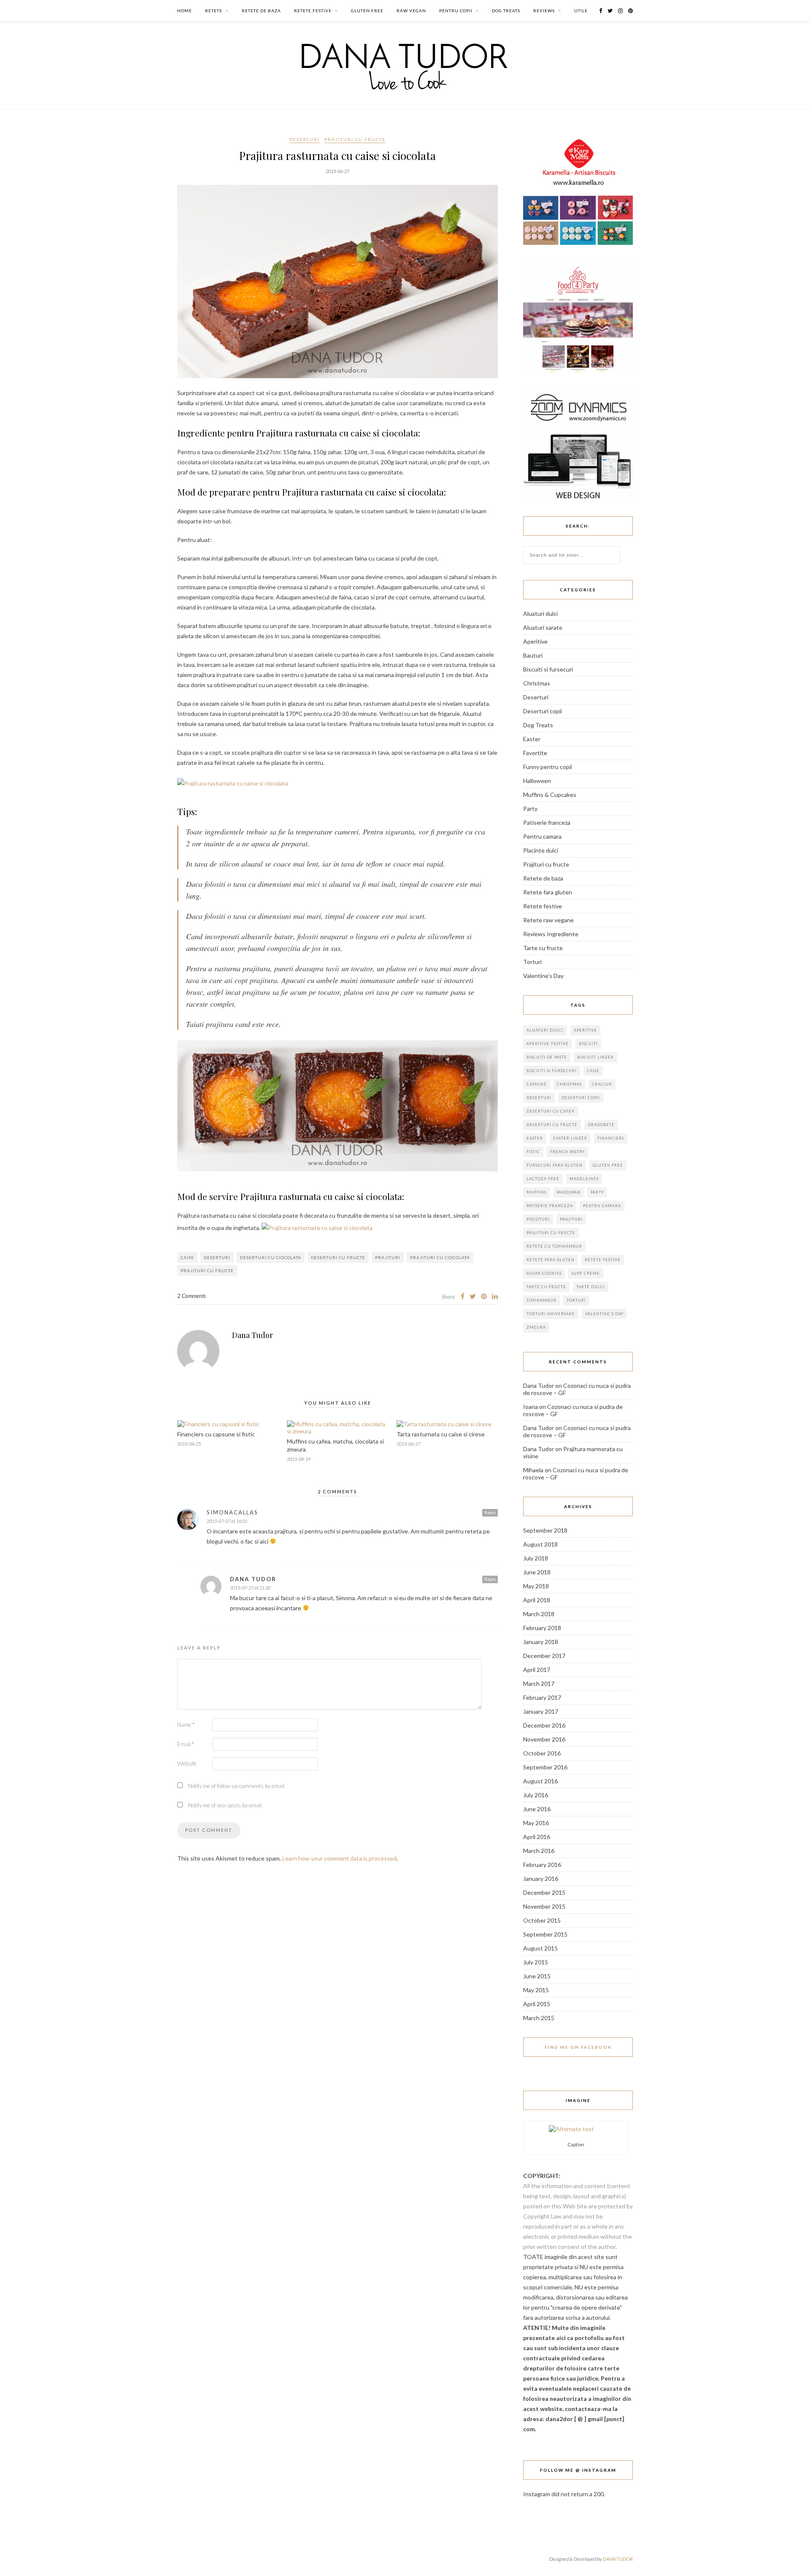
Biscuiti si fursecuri (548, 669)
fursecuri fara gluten (555, 1165)
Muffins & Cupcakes (550, 795)
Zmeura (536, 1327)
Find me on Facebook (578, 2047)
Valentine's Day (604, 1314)
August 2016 (540, 1781)
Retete (214, 11)
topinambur (541, 1300)
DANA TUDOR (618, 2559)
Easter (532, 739)
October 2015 (542, 1920)
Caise (187, 1257)
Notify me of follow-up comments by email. (237, 1786)
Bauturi (533, 655)
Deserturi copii (543, 711)
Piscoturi (538, 1219)
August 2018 (540, 1544)
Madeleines (584, 1179)
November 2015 (544, 1906)
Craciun (602, 1084)
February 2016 (542, 1865)
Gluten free (367, 11)
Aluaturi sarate (543, 627)
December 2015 (544, 1892)
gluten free (608, 1165)
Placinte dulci (541, 850)
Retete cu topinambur (554, 1246)
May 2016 (536, 1823)
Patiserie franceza (547, 822)
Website (187, 1763)
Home (185, 11)
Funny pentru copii (548, 767)
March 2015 (539, 2018)
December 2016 (544, 1725)
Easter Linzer (570, 1138)
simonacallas (232, 1512)
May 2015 (536, 1990)
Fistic (533, 1152)
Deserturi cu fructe (338, 1257)
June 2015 (537, 1976)
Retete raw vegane (548, 920)
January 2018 (541, 1642)
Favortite (535, 753)
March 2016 (539, 1851)
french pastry (567, 1152)
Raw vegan (411, 11)
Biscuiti (588, 1044)
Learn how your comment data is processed (339, 1858)
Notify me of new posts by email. (225, 1805)
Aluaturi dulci (540, 614)
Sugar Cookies (544, 1273)
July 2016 (536, 1795)
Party (530, 809)
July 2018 (536, 1558)
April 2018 (537, 1600)
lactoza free (543, 1179)
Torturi (532, 962)
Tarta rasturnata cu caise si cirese (441, 1434)
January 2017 (541, 1711)
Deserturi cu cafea (551, 1111)
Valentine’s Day (543, 976)
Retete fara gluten (548, 892)
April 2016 (537, 1837)
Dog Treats (506, 11)
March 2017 (539, 1683)
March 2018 (539, 1614)
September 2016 (545, 1767)
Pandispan (568, 1192)
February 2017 (542, 1697)
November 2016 (544, 1739)
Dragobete (601, 1125)
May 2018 (536, 1586)
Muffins (536, 1192)
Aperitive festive (548, 1044)
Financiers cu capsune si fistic (216, 1434)
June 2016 (537, 1809)
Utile (581, 11)
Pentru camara (542, 836)
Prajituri (388, 1257)
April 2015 (537, 2004)
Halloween (537, 781)
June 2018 (537, 1572)
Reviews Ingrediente (551, 934)
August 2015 (540, 1948)
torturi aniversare (551, 1314)
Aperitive (535, 641)
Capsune (537, 1084)
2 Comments (192, 1296)
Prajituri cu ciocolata (440, 1257)
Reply (490, 1512)
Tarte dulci (591, 1287)
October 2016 (542, 1753)
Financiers (611, 1138)
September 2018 (545, 1530)
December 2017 (544, 1656)
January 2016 (541, 1879)
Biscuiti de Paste (547, 1057)
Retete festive (313, 11)
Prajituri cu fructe (355, 139)
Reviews (544, 11)
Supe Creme (586, 1273)
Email (186, 1744)
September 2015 (545, 1934)
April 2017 (537, 1670)
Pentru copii (456, 11)
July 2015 (536, 1962)
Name (186, 1725)
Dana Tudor (252, 1335)
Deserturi (305, 139)
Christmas (537, 683)
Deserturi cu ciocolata (271, 1257)
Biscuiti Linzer (595, 1057)
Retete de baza (261, 11)
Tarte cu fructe (543, 948)
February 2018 (542, 1628)
